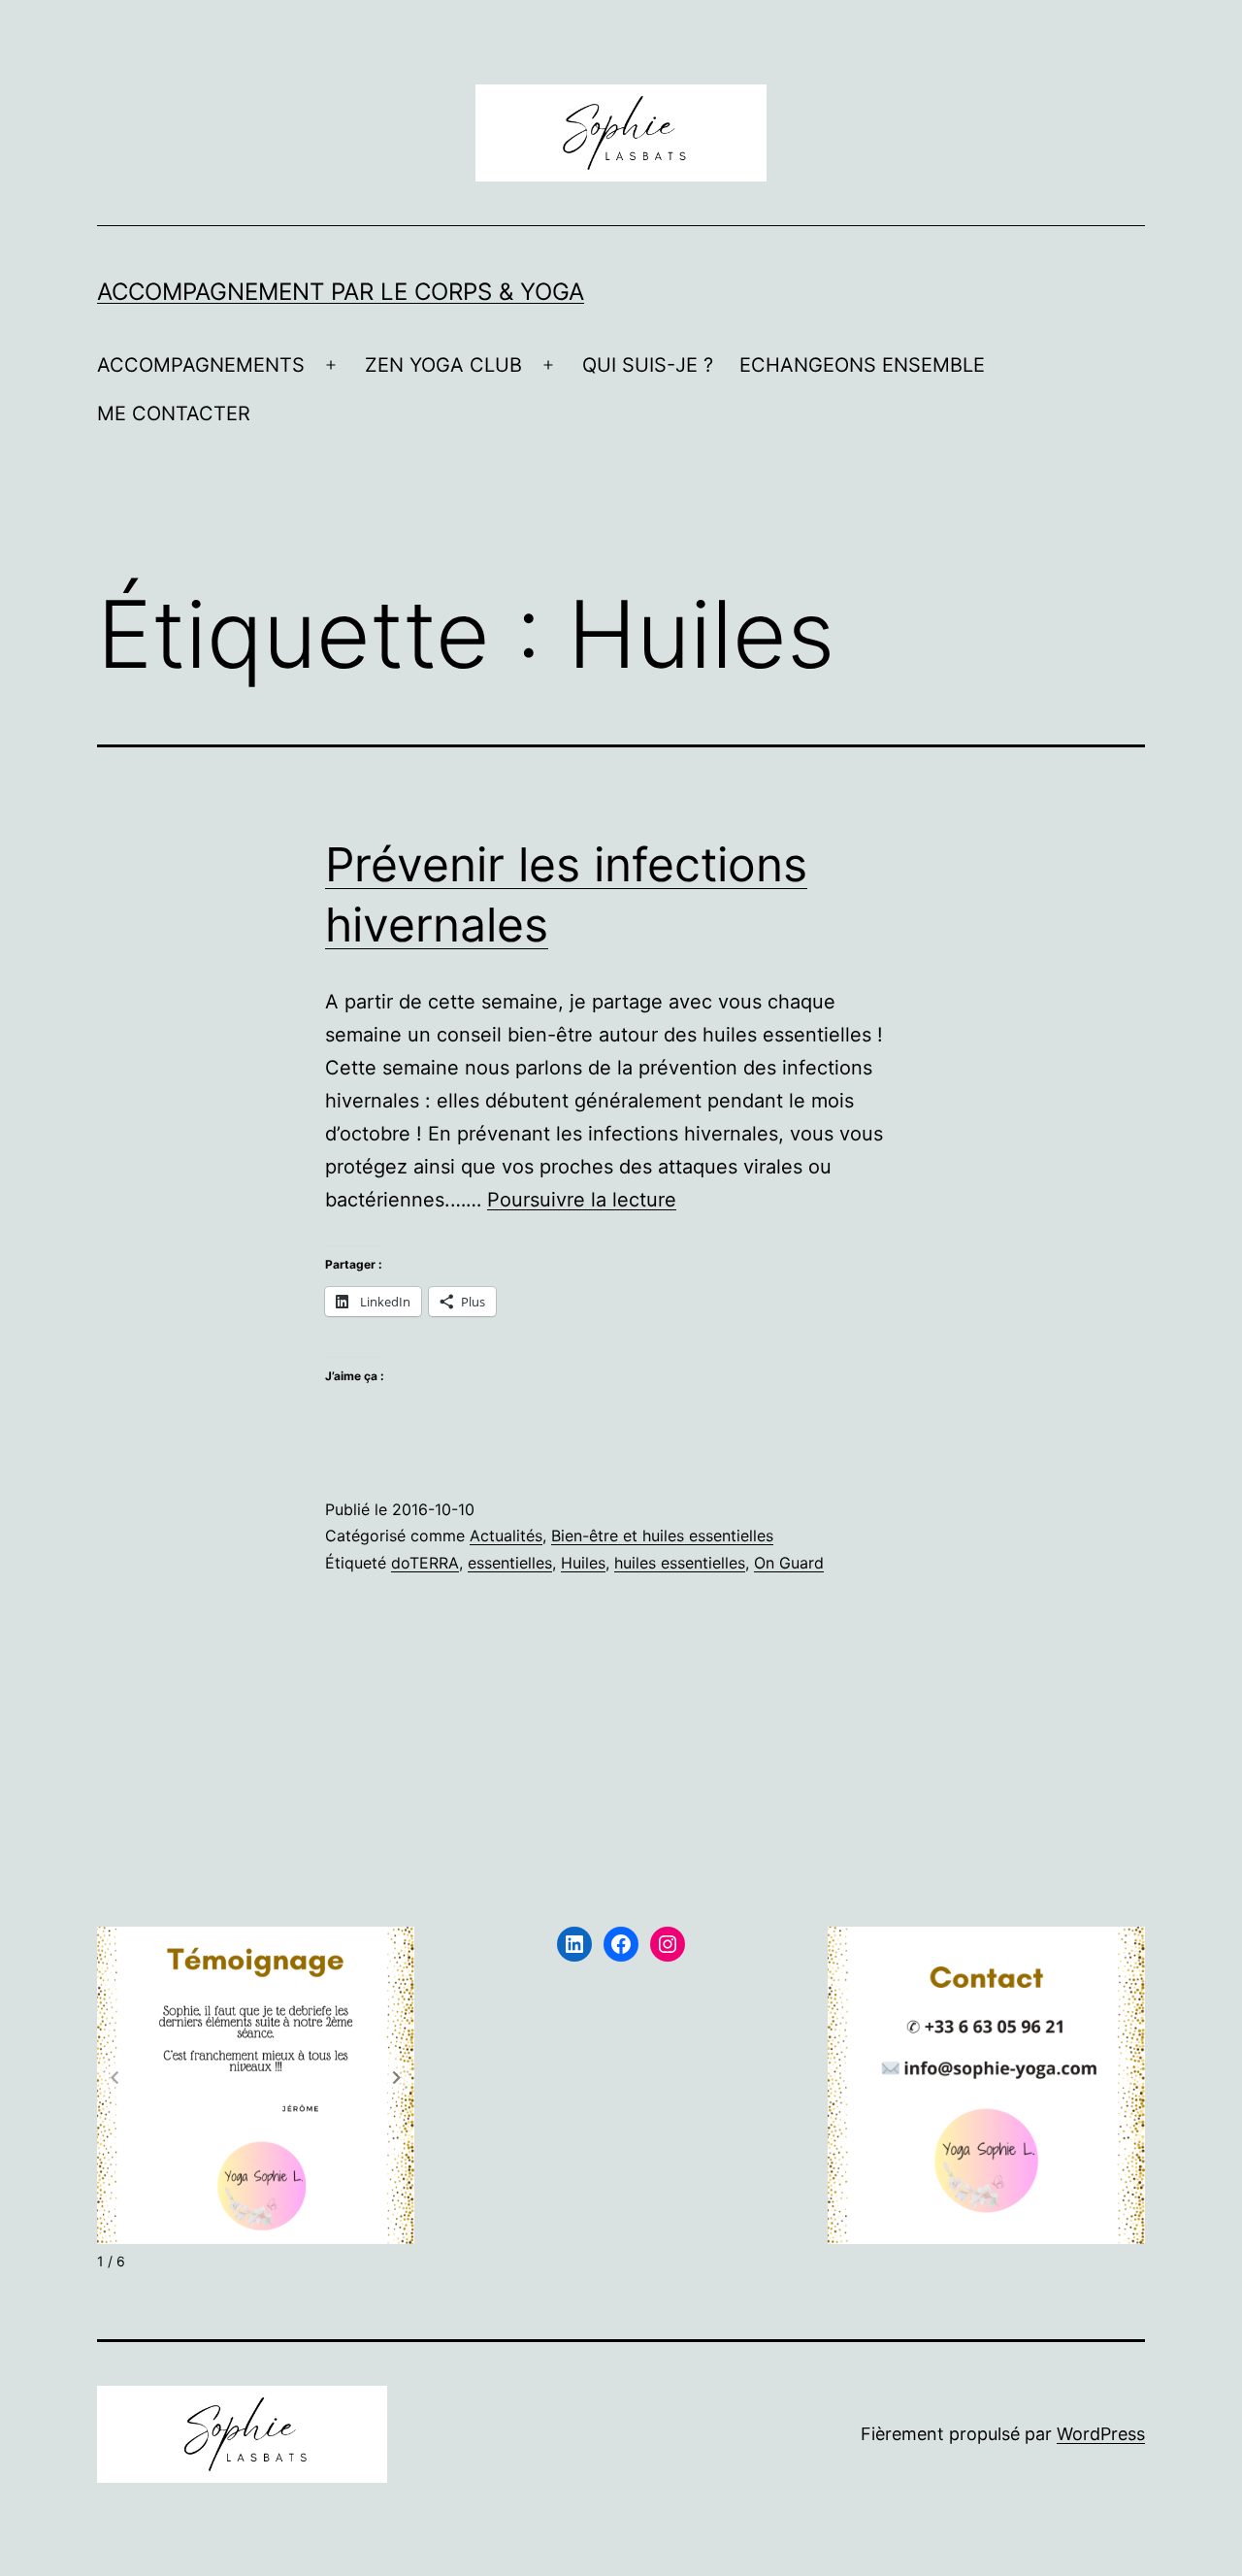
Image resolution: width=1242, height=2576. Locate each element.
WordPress (1101, 2434)
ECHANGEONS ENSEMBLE (862, 365)
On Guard (789, 1563)
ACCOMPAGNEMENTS (201, 365)
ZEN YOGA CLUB (443, 365)
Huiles (583, 1563)
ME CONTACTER (174, 413)
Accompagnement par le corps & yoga (341, 292)
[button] (397, 2078)
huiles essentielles (680, 1563)
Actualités (506, 1536)
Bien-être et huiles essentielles (662, 1536)
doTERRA (425, 1563)
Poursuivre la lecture (582, 1200)
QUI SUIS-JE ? (648, 365)
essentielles (510, 1563)
